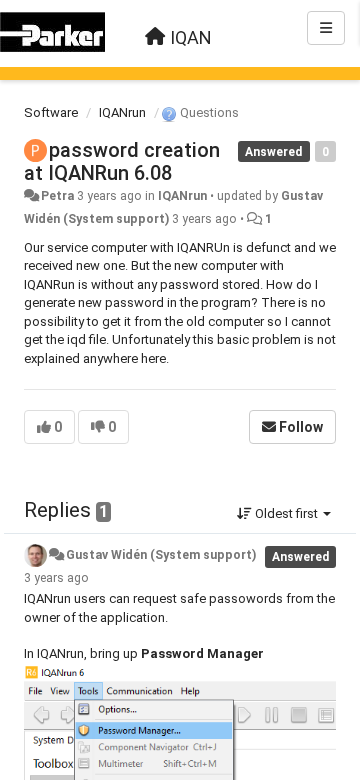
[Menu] (326, 28)
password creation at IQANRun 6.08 (122, 161)
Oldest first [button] (286, 513)
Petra (57, 196)
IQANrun (122, 112)
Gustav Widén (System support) (161, 555)
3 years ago (56, 578)
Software (51, 112)
